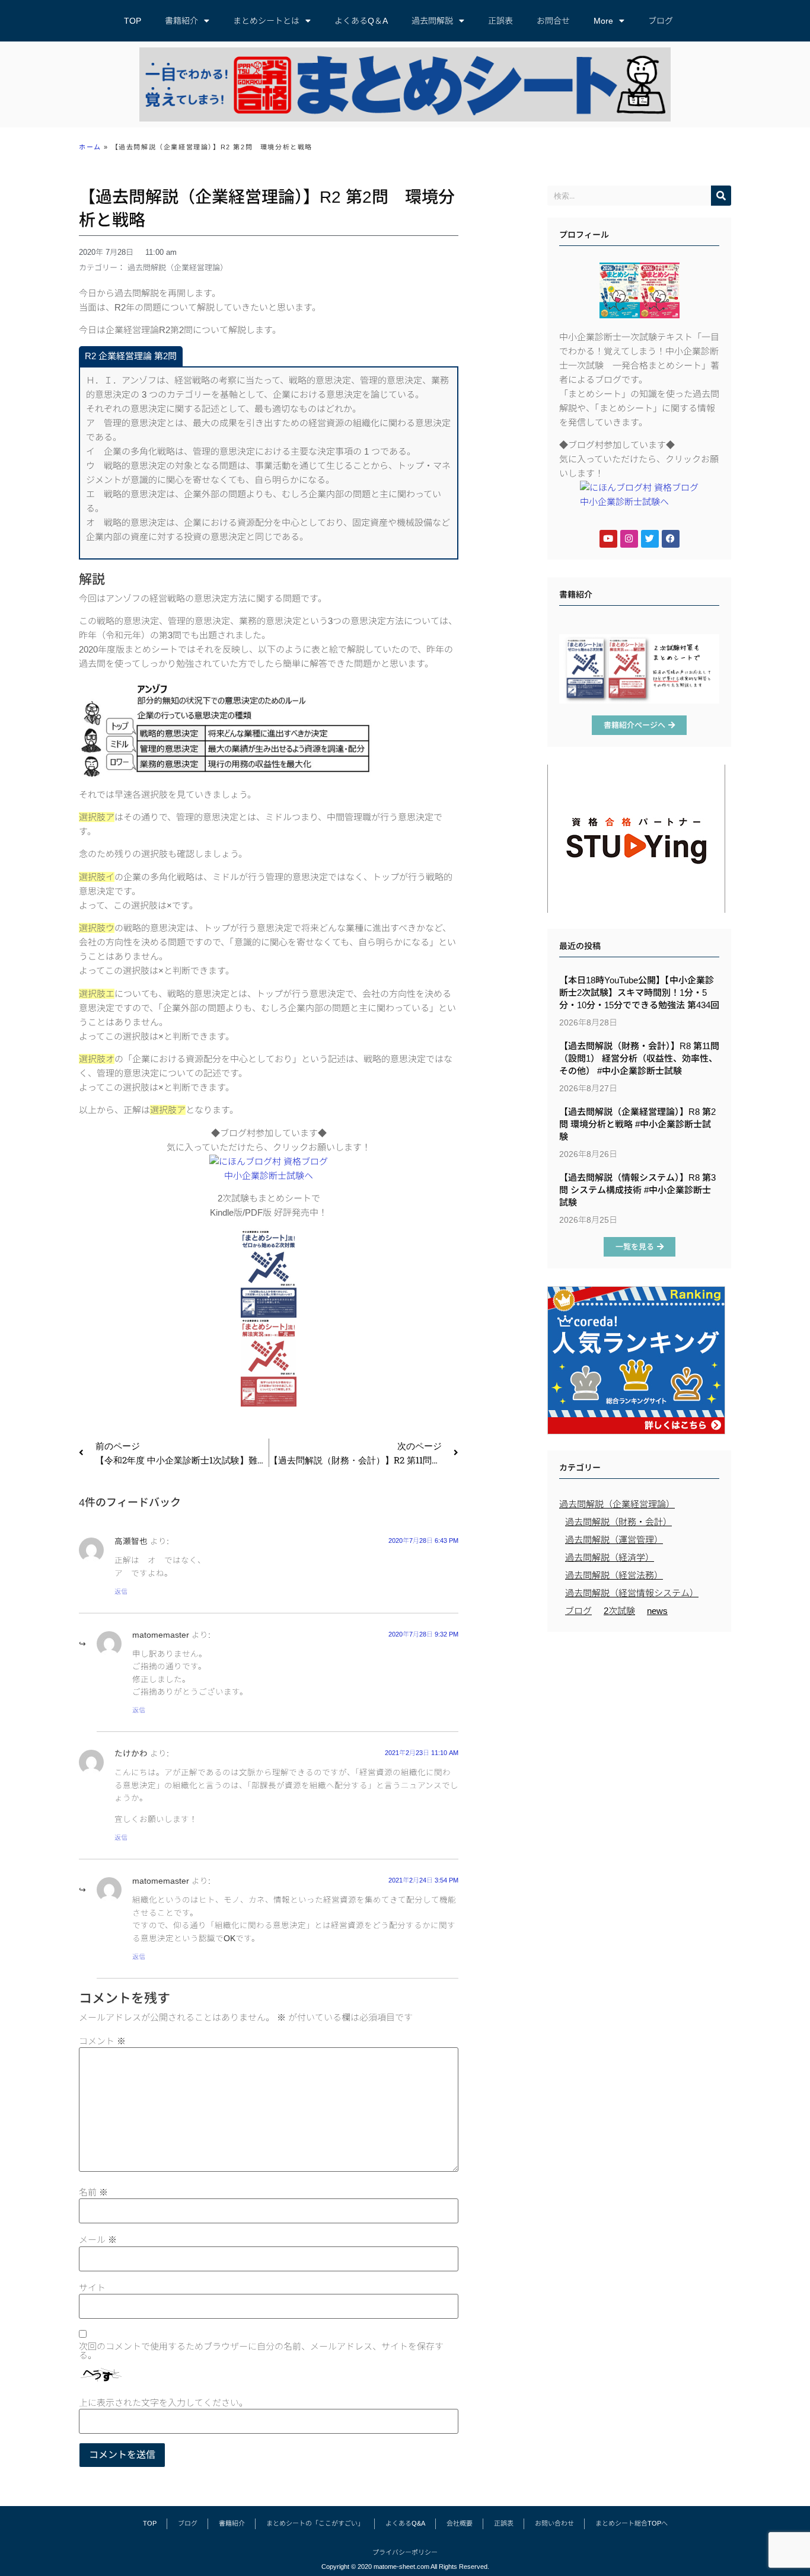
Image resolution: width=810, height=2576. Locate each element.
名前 (93, 2192)
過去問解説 (432, 21)
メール (98, 2240)
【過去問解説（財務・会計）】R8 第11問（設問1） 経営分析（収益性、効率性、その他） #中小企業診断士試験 (639, 1058)
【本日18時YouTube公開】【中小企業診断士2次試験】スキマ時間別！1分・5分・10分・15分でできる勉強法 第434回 (639, 993)
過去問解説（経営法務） (614, 1575)
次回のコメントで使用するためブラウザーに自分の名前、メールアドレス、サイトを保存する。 (261, 2351)
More (603, 21)
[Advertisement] (639, 1724)
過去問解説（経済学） (610, 1557)
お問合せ (553, 21)
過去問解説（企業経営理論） (178, 268)
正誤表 (500, 21)
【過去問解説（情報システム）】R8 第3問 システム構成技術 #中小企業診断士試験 (637, 1190)
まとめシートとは (266, 21)
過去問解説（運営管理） (614, 1540)
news (657, 1611)
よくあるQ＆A (361, 21)
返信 (121, 1591)
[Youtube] (608, 539)
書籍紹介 (181, 21)
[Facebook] (671, 539)
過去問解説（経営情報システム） (632, 1593)
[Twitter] (650, 539)
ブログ (661, 21)
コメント (102, 2041)
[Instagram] (629, 539)
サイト (92, 2288)
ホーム (90, 147)
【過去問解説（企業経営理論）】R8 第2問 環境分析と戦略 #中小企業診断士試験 (637, 1124)
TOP (133, 21)
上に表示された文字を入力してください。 (163, 2403)
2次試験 (619, 1611)
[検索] (721, 196)
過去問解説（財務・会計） (618, 1522)
